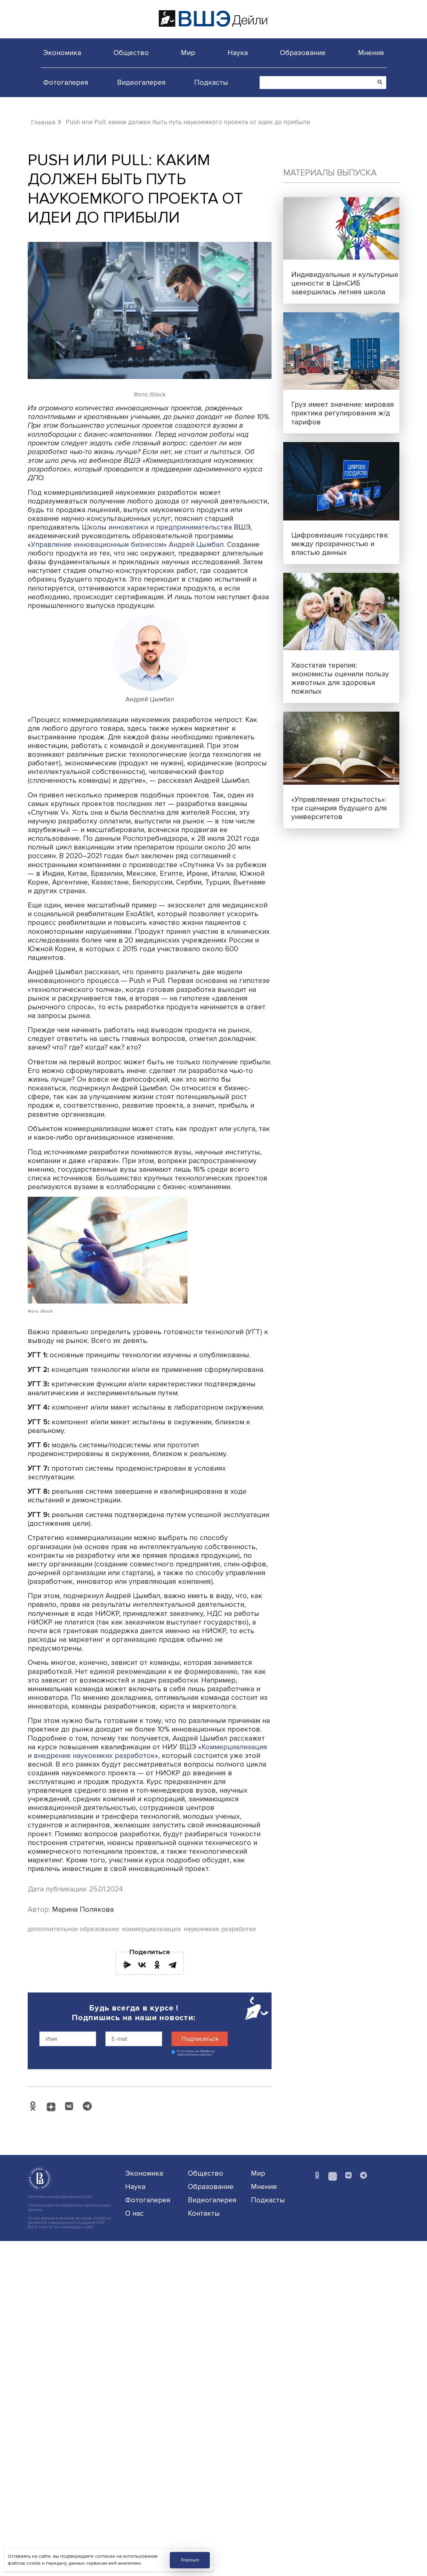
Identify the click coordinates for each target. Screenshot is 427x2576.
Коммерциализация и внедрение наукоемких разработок (147, 1751)
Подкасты (211, 82)
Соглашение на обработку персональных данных (69, 2208)
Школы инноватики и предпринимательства (157, 527)
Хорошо (190, 2560)
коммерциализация (151, 1929)
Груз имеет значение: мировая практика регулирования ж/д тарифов (343, 413)
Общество (131, 53)
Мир (188, 53)
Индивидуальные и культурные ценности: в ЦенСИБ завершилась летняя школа (345, 283)
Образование (303, 53)
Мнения (371, 53)
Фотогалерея (66, 82)
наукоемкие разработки (220, 1929)
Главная (43, 122)
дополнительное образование (73, 1929)
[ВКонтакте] (142, 1965)
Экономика (62, 53)
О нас (134, 2213)
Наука (238, 53)
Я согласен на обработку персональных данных (196, 2053)
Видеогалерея (141, 82)
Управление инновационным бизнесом (97, 544)
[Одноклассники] (157, 1965)
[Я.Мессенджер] (127, 1965)
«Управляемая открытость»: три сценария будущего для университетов (339, 808)
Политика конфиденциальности (60, 2197)
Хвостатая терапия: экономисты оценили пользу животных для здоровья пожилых (340, 678)
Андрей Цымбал (196, 544)
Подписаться (200, 2039)
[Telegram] (172, 1965)
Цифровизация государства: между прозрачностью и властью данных (340, 544)
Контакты (204, 2213)
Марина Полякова (83, 1909)
